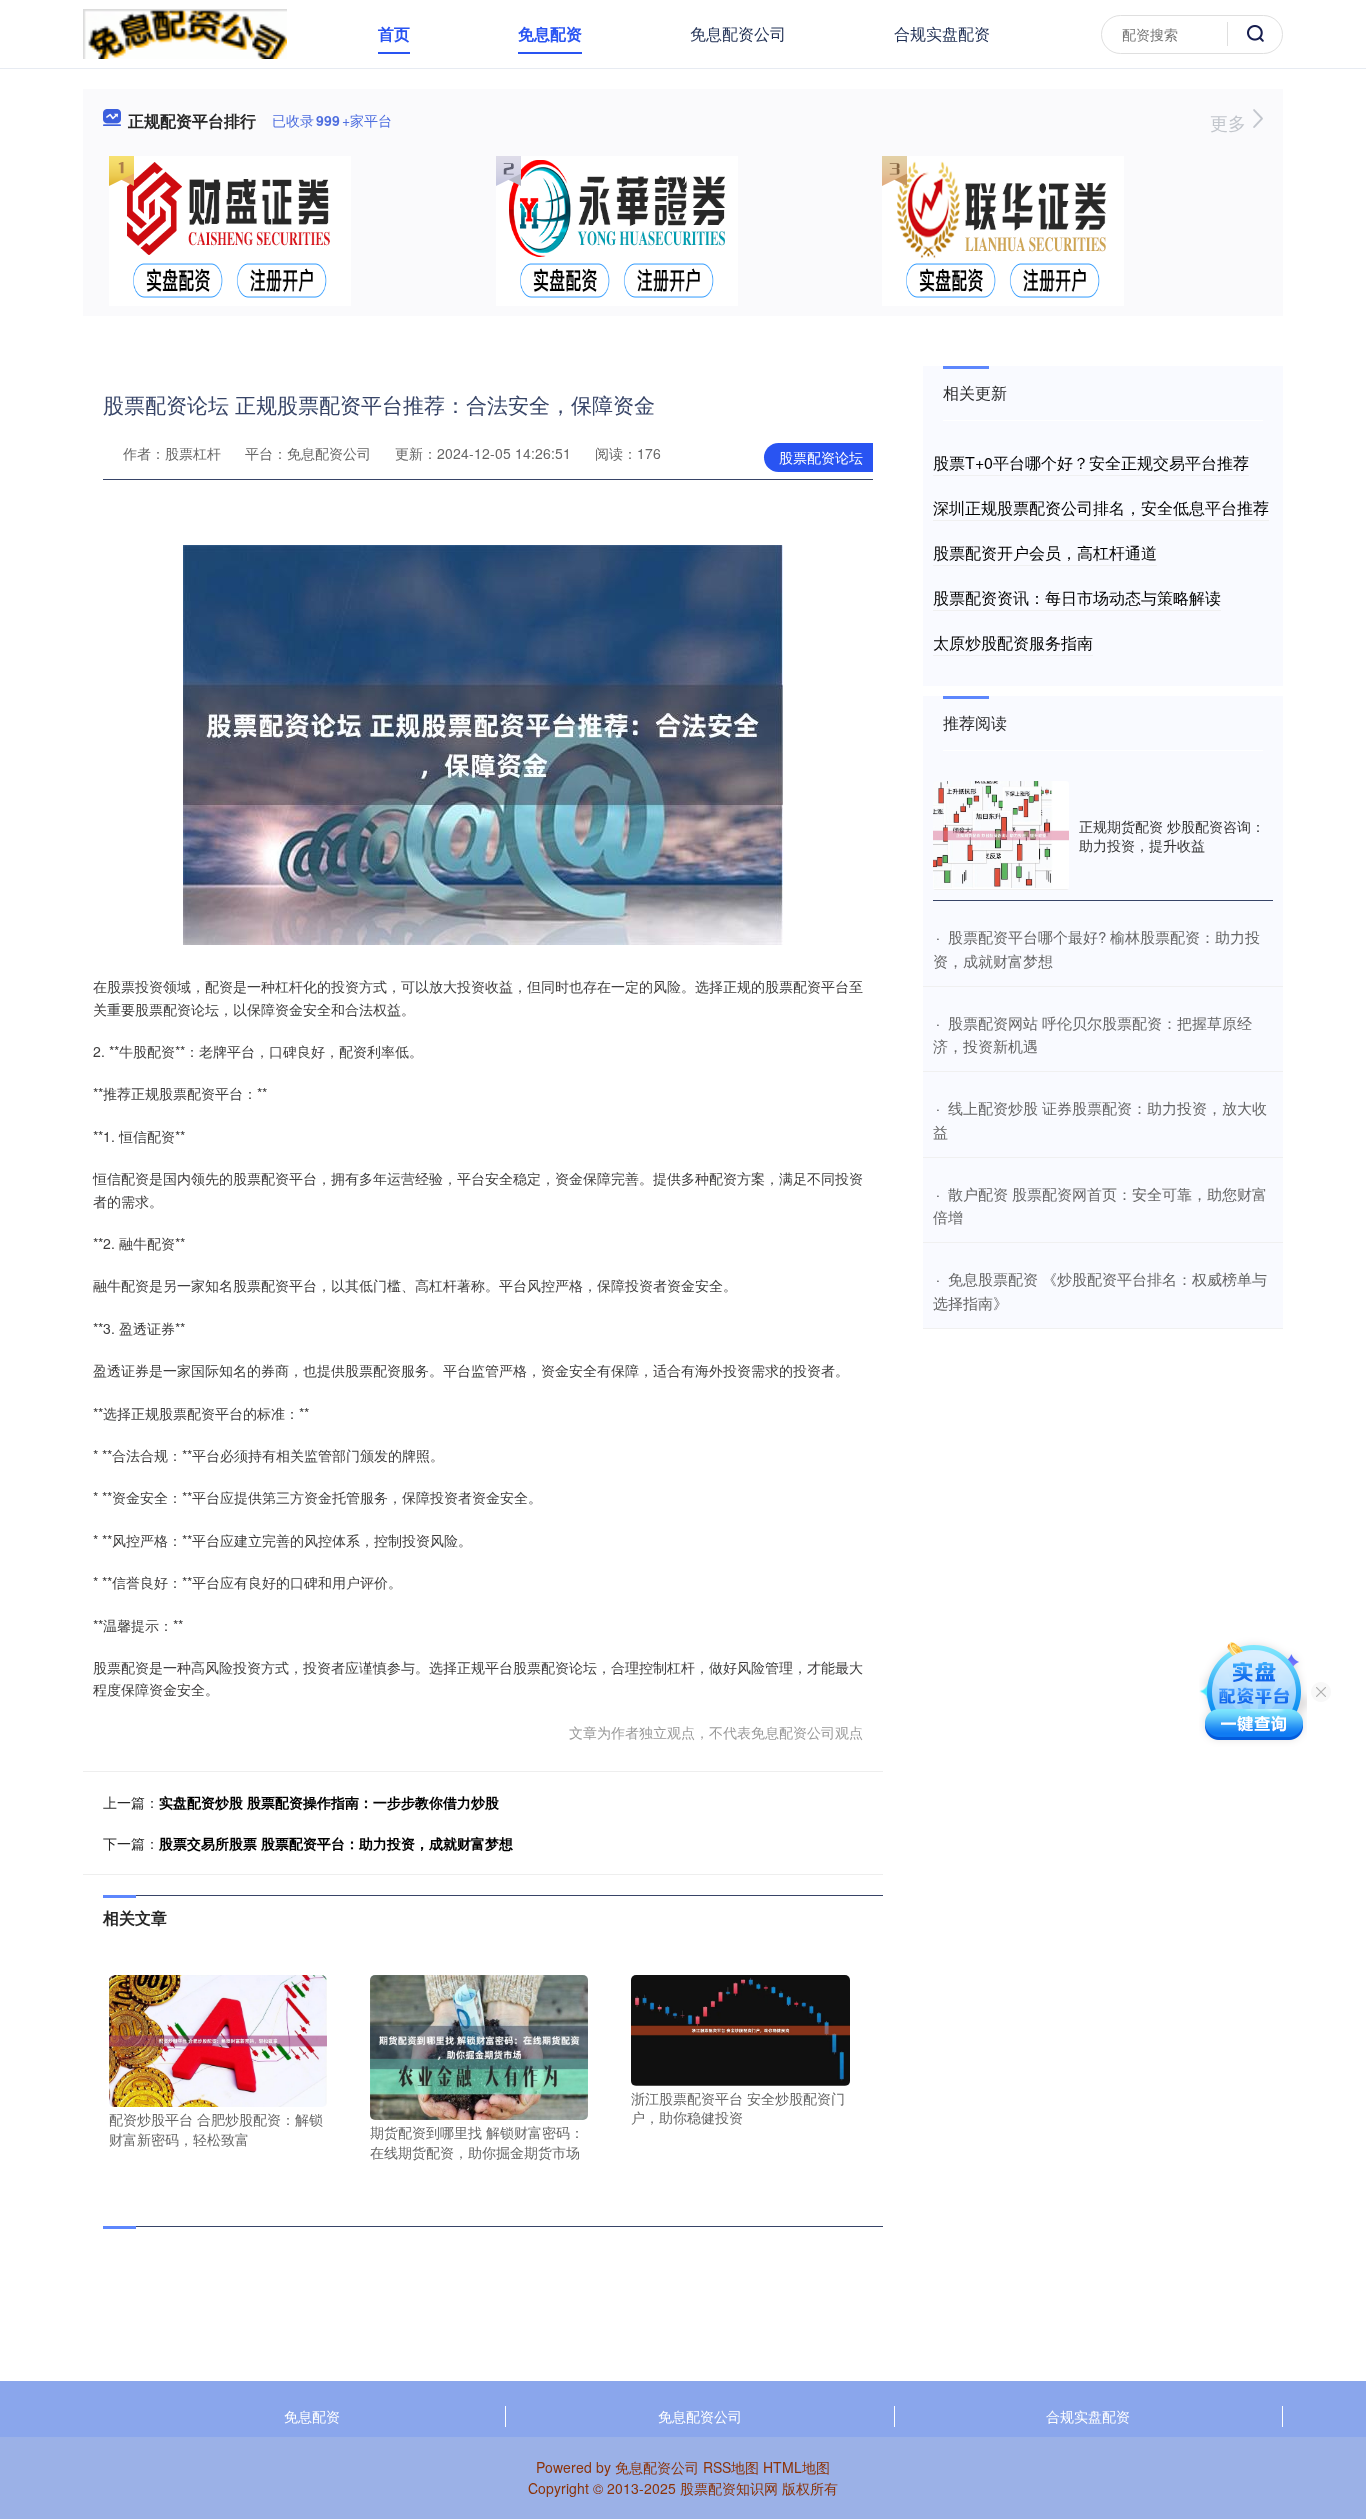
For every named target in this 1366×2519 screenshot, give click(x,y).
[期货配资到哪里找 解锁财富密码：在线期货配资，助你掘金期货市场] (479, 2045)
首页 (394, 33)
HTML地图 (796, 2467)
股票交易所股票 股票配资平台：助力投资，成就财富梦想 (336, 1843)
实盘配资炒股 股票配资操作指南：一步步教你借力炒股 (329, 1802)
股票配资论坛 (821, 457)
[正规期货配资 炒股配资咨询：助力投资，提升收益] (1001, 835)
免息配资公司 (738, 33)
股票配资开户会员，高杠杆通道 (1045, 552)
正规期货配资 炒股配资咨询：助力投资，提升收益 (1172, 835)
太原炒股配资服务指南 (1013, 642)
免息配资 (550, 33)
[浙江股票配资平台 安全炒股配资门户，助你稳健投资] (740, 2028)
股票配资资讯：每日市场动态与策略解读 (1077, 597)
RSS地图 (731, 2467)
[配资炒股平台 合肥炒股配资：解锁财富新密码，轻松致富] (218, 2039)
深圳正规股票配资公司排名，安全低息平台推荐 (1101, 507)
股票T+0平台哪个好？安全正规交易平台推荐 (1091, 462)
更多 (1230, 122)
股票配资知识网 (729, 2488)
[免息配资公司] (185, 32)
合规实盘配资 (942, 33)
